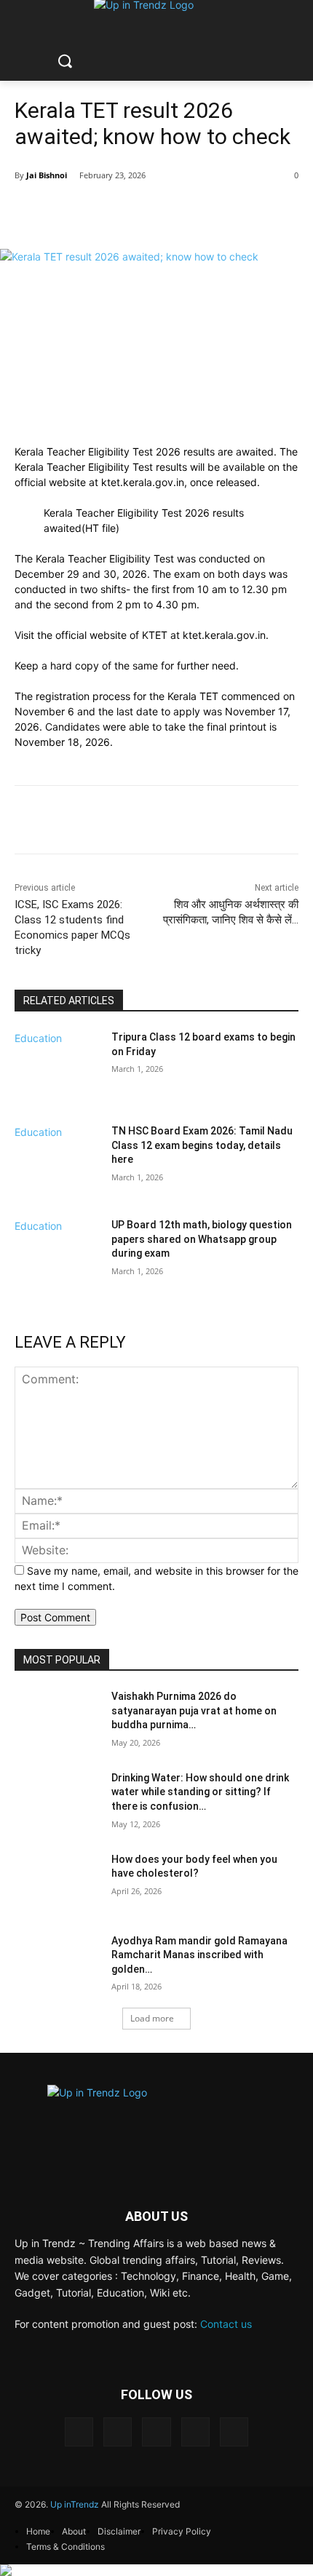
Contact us (226, 2324)
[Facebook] (79, 2432)
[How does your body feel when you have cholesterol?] (57, 1883)
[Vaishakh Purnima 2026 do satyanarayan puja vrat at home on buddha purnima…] (57, 1720)
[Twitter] (195, 2432)
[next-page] (19, 1301)
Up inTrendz (75, 2504)
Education (38, 1038)
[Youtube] (234, 2432)
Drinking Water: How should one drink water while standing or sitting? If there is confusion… (200, 1792)
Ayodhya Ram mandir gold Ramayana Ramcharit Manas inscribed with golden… (199, 1955)
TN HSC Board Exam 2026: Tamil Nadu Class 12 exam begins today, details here (202, 1145)
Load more (152, 2018)
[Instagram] (118, 2432)
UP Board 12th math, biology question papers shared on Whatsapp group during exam (202, 1239)
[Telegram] (156, 2432)
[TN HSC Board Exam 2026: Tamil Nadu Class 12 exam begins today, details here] (57, 1169)
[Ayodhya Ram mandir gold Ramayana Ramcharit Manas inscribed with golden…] (57, 1964)
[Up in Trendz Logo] (156, 2119)
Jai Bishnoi (47, 175)
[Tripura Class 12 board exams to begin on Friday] (57, 1076)
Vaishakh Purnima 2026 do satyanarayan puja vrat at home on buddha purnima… (194, 1710)
